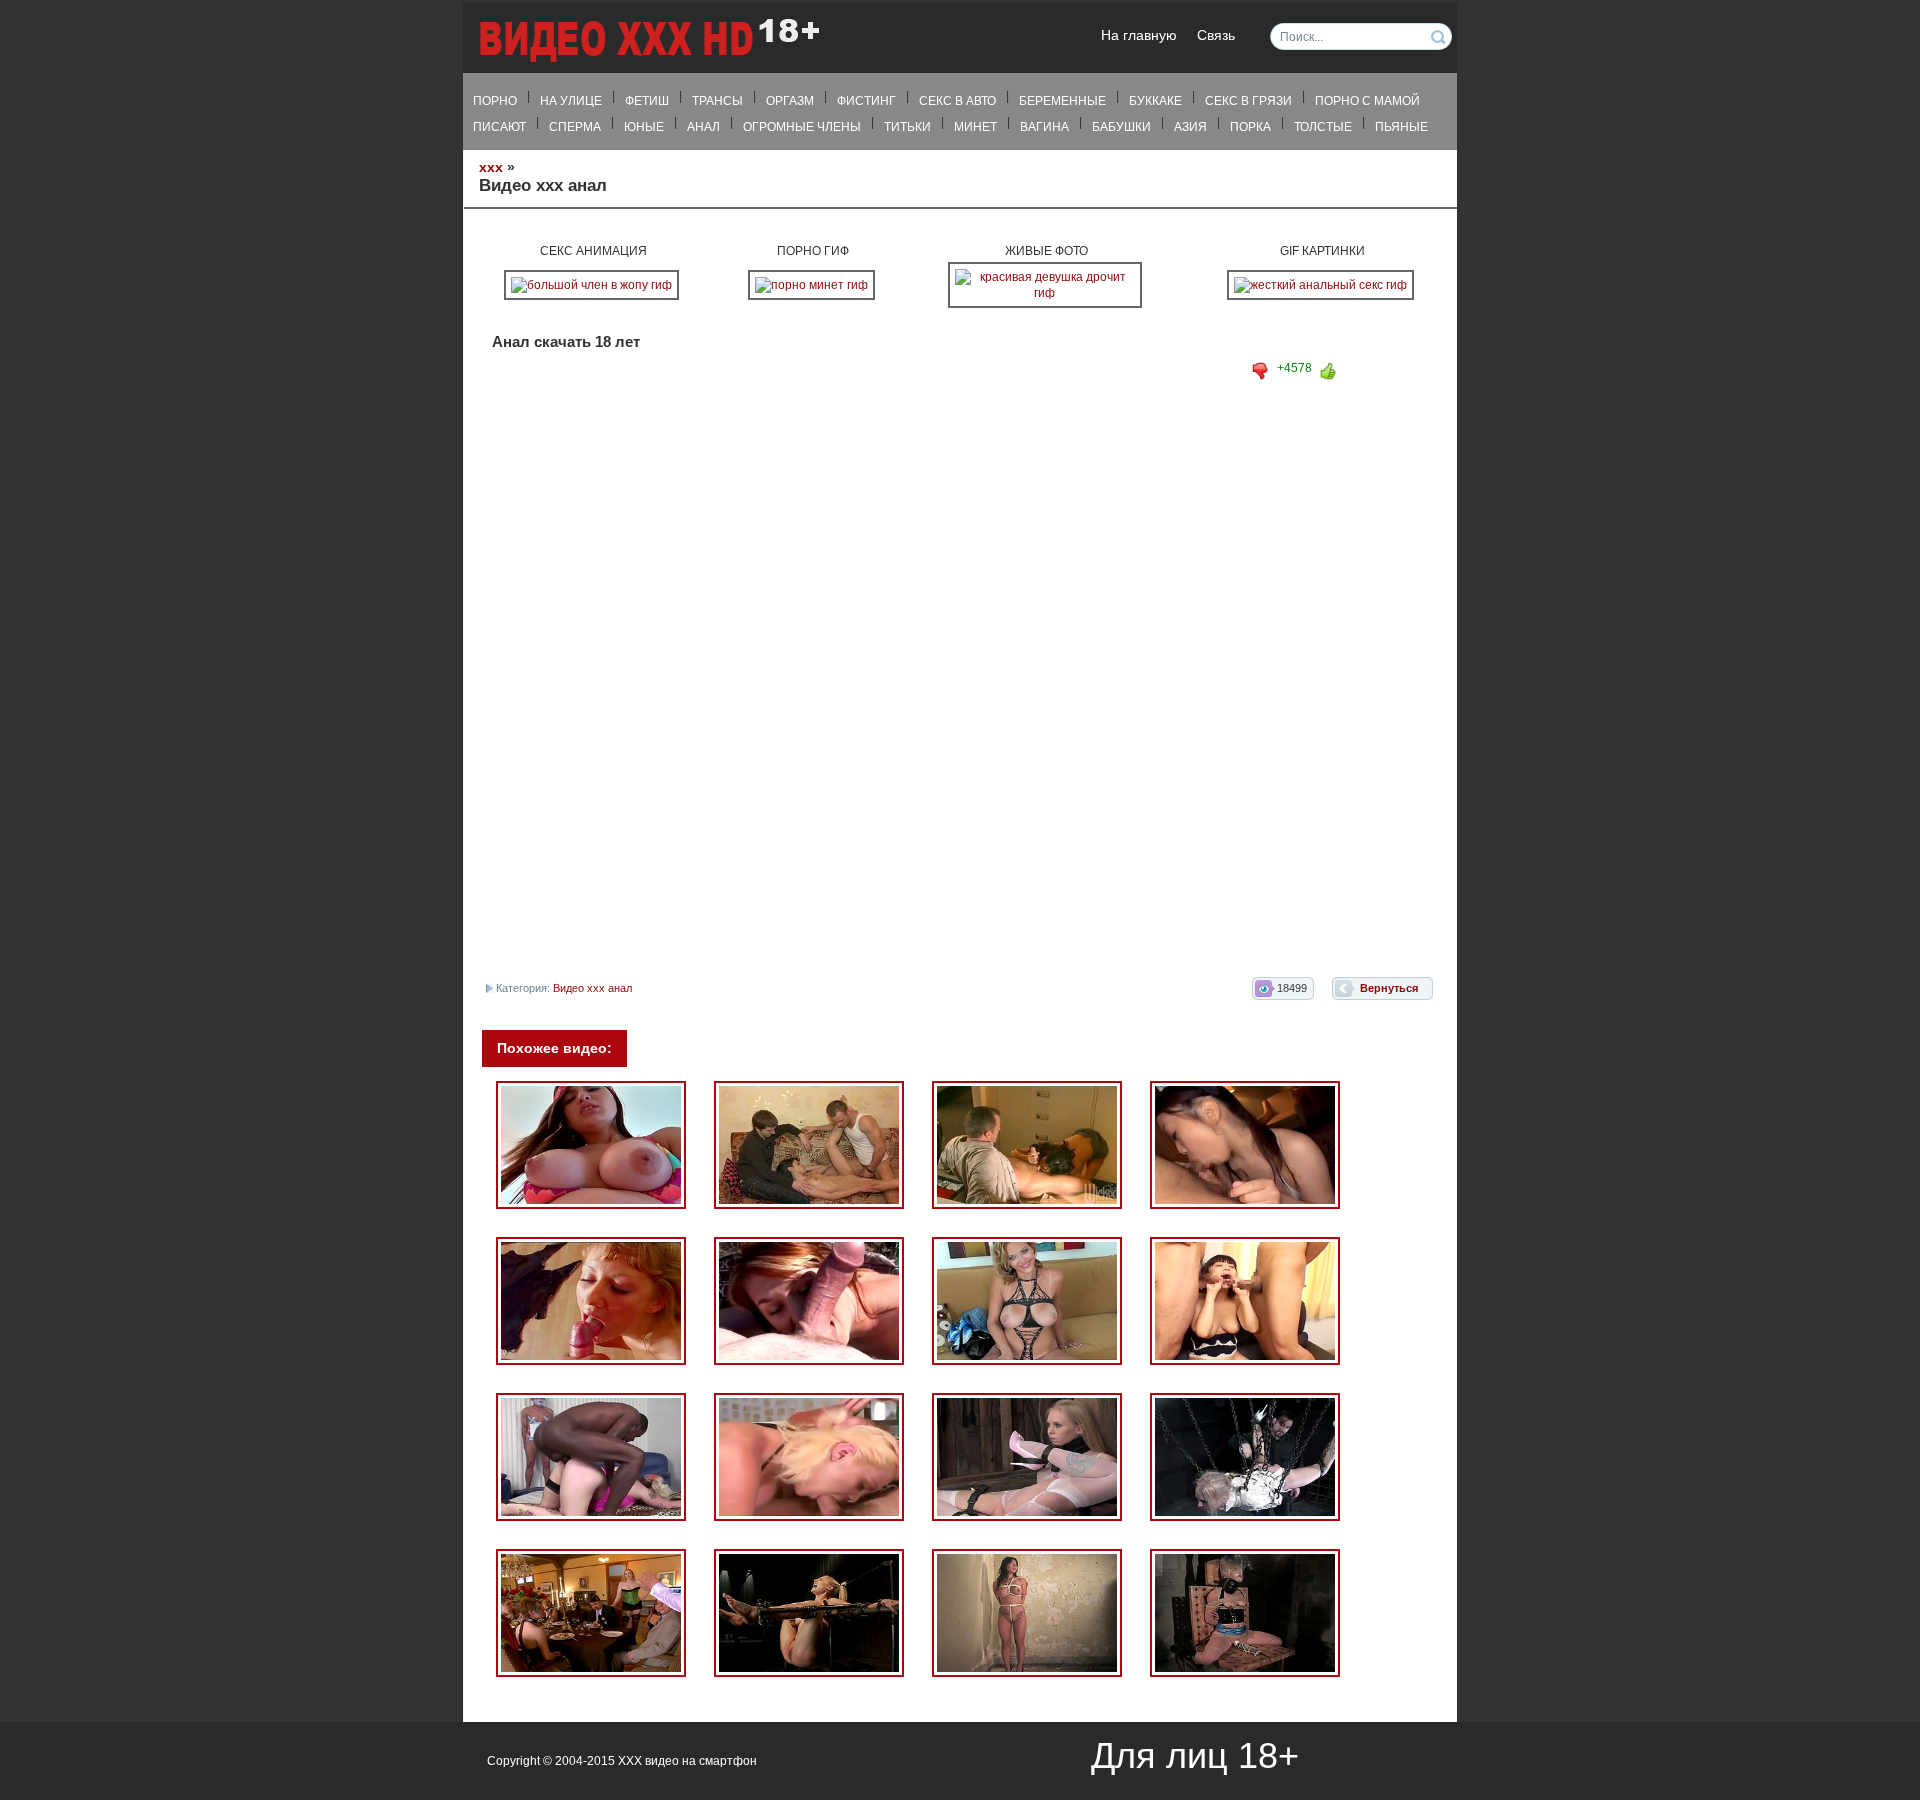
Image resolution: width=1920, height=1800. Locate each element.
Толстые (1323, 127)
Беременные (1062, 101)
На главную (1139, 35)
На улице (571, 101)
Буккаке (1155, 101)
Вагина (1044, 127)
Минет (975, 127)
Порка (1250, 127)
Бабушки (1121, 127)
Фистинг (866, 101)
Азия (1190, 127)
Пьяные (1401, 127)
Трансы (717, 101)
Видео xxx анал (592, 988)
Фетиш (647, 101)
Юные (644, 127)
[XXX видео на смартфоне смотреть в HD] (648, 39)
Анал (703, 127)
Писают (499, 127)
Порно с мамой (1367, 101)
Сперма (575, 127)
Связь (1216, 35)
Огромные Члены (802, 127)
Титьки (907, 127)
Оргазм (790, 101)
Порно (495, 101)
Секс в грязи (1248, 101)
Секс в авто (957, 101)
